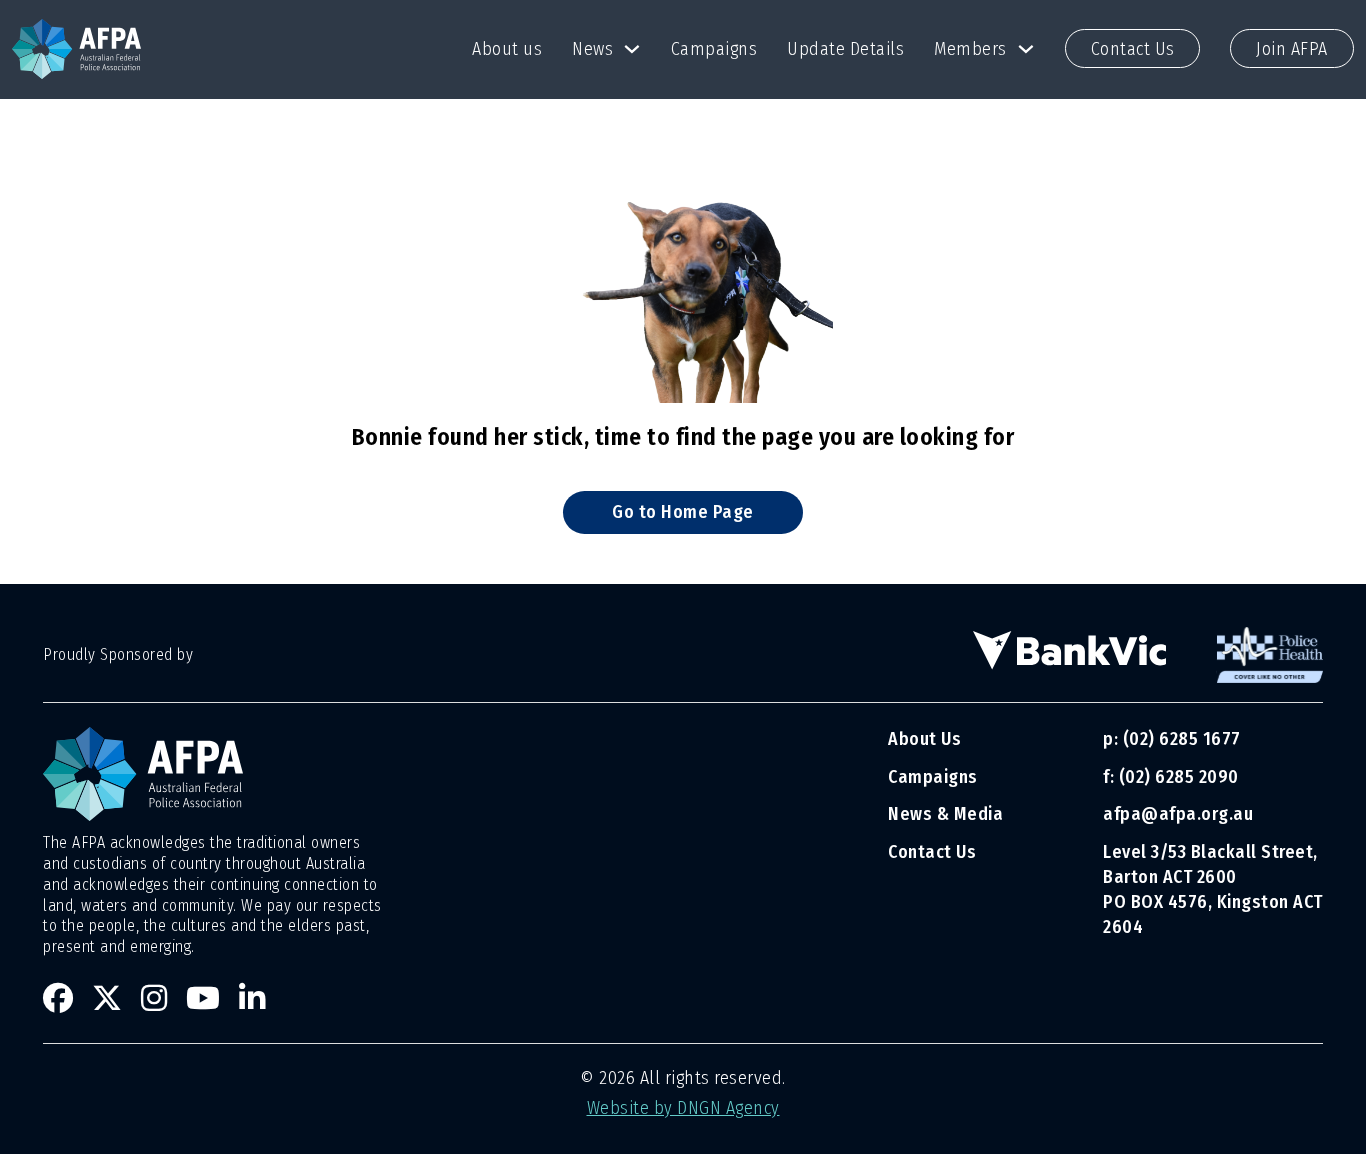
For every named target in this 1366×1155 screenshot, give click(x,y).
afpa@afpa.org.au (1178, 814)
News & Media (945, 814)
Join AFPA (1292, 49)
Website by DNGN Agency (683, 1108)
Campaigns (714, 49)
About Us (924, 739)
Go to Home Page (683, 512)
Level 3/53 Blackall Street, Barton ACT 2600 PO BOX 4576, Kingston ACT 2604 (1213, 889)
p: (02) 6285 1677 (1174, 739)
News (592, 49)
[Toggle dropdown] (632, 49)
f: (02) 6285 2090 (1171, 777)
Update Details (845, 49)
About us (507, 49)
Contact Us (1133, 49)
